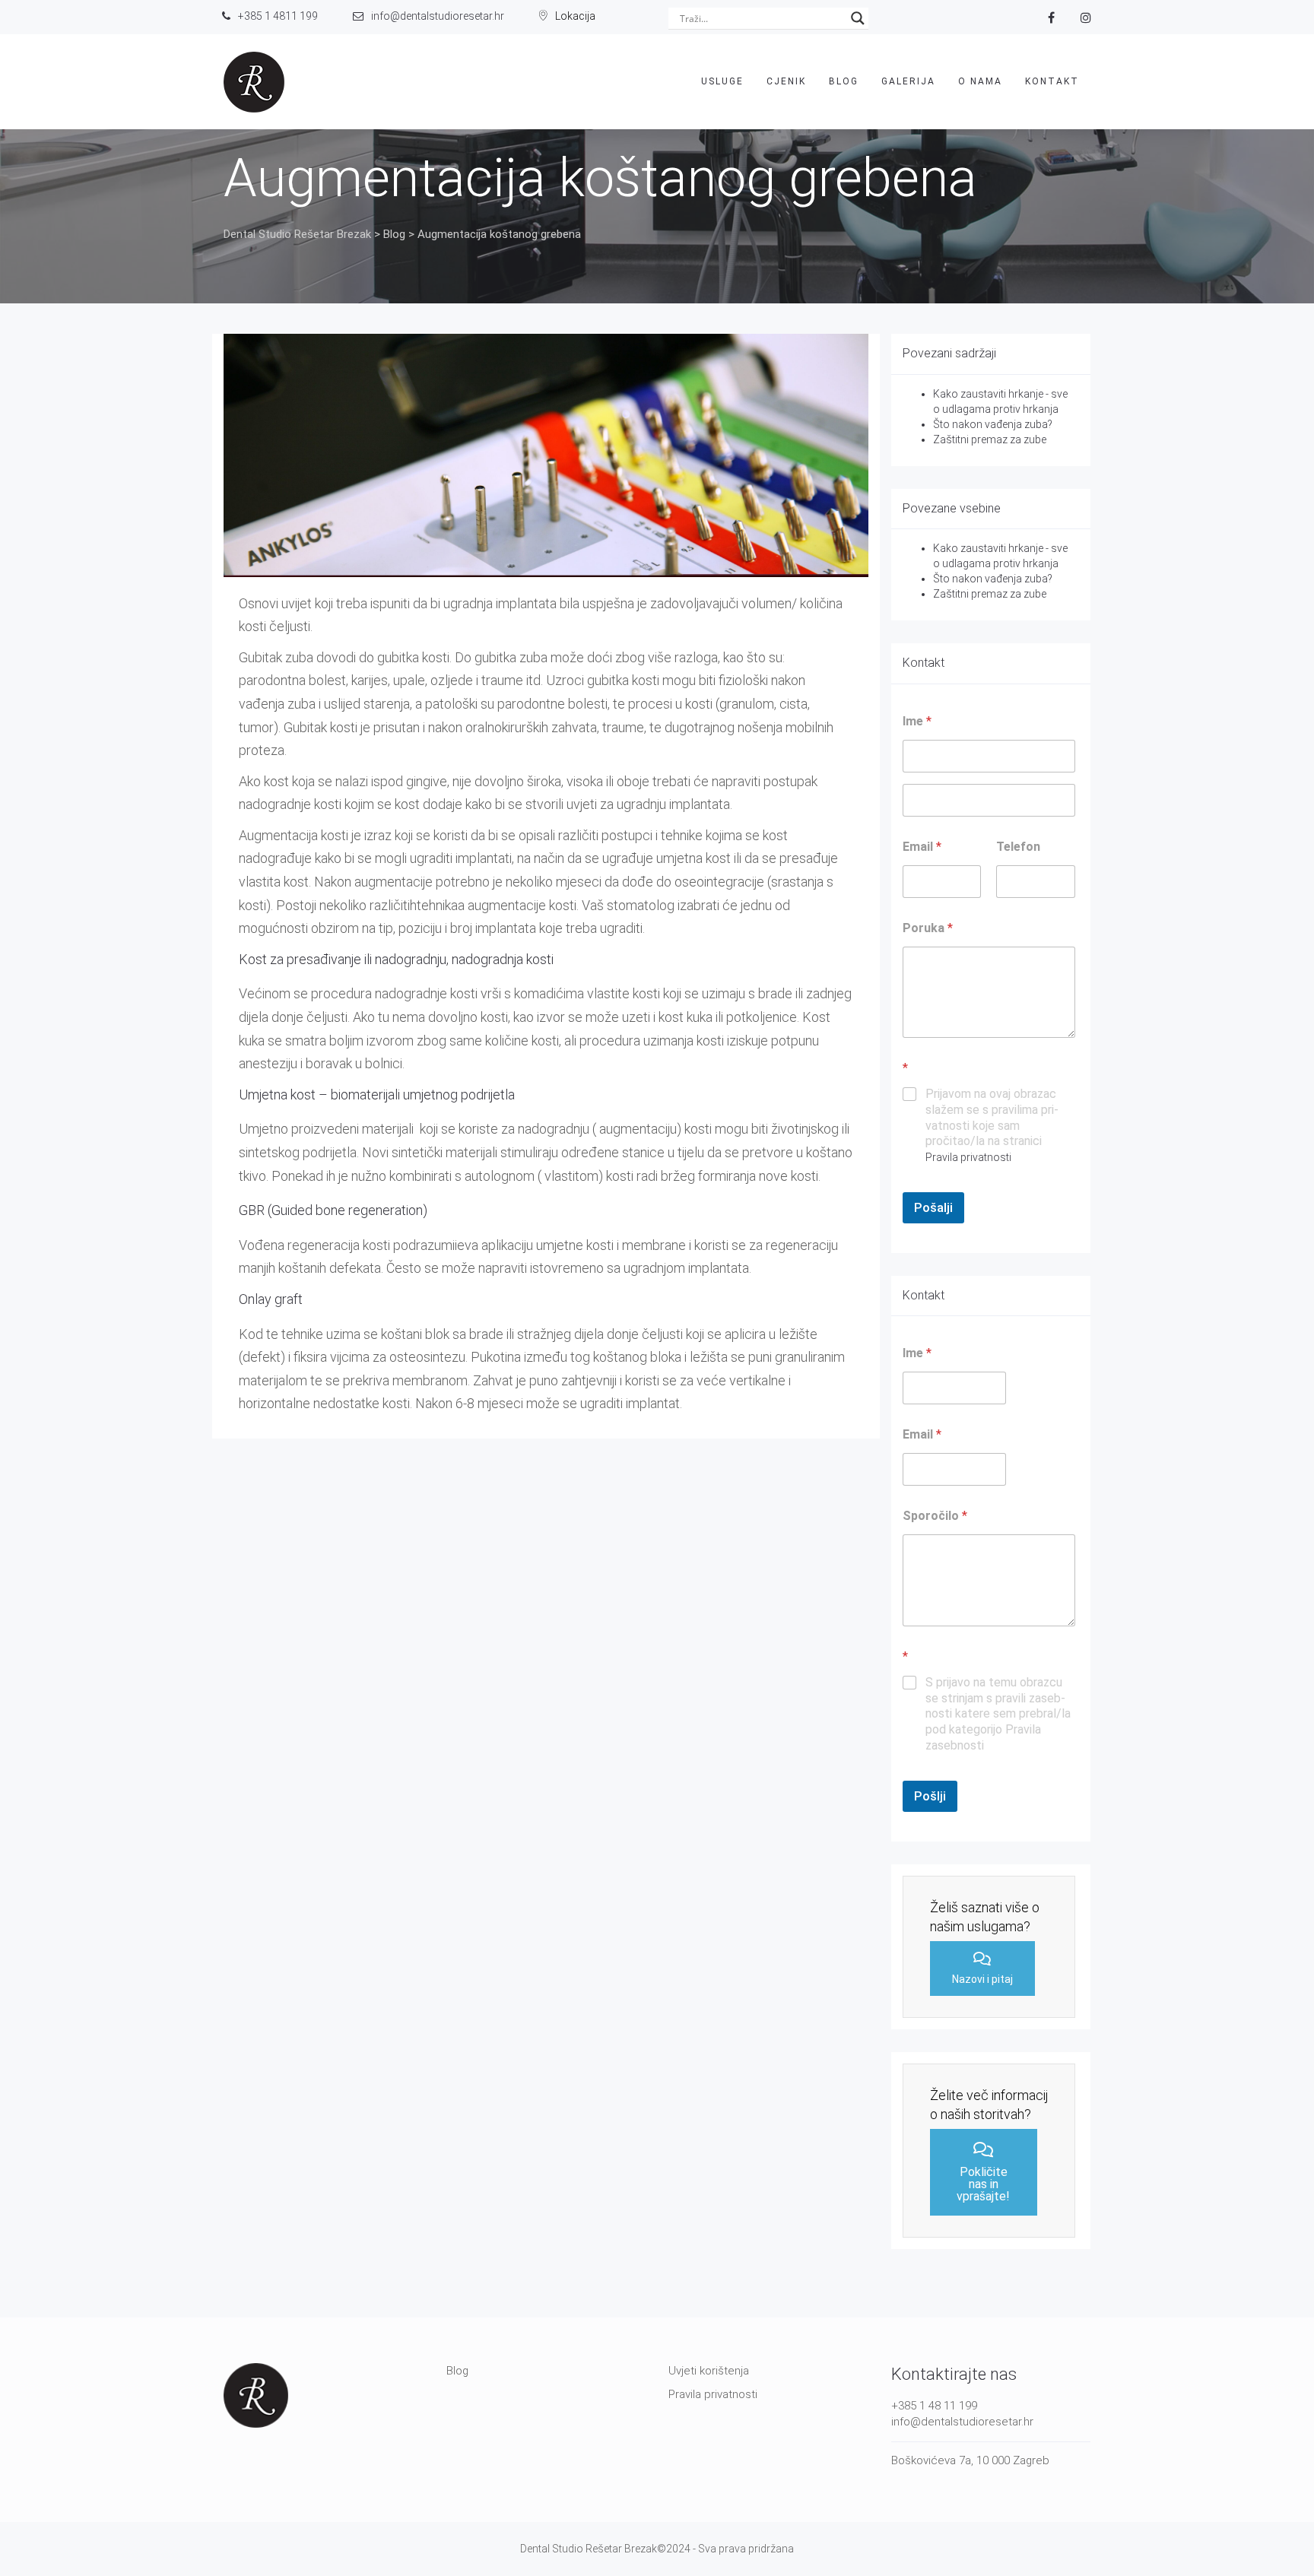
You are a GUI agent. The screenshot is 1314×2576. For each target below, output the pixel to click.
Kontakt (1052, 81)
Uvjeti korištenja (709, 2371)
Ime (917, 1353)
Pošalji (933, 1207)
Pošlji (930, 1796)
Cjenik (786, 81)
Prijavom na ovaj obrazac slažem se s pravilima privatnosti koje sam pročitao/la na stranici (992, 1125)
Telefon (1018, 847)
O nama (980, 81)
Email (922, 847)
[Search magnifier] (858, 18)
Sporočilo (935, 1516)
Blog (844, 81)
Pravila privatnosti (968, 1157)
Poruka (928, 928)
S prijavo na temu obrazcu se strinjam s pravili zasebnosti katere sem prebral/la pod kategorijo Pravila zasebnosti (998, 1714)
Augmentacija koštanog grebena (600, 178)
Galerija (908, 81)
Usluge (722, 81)
